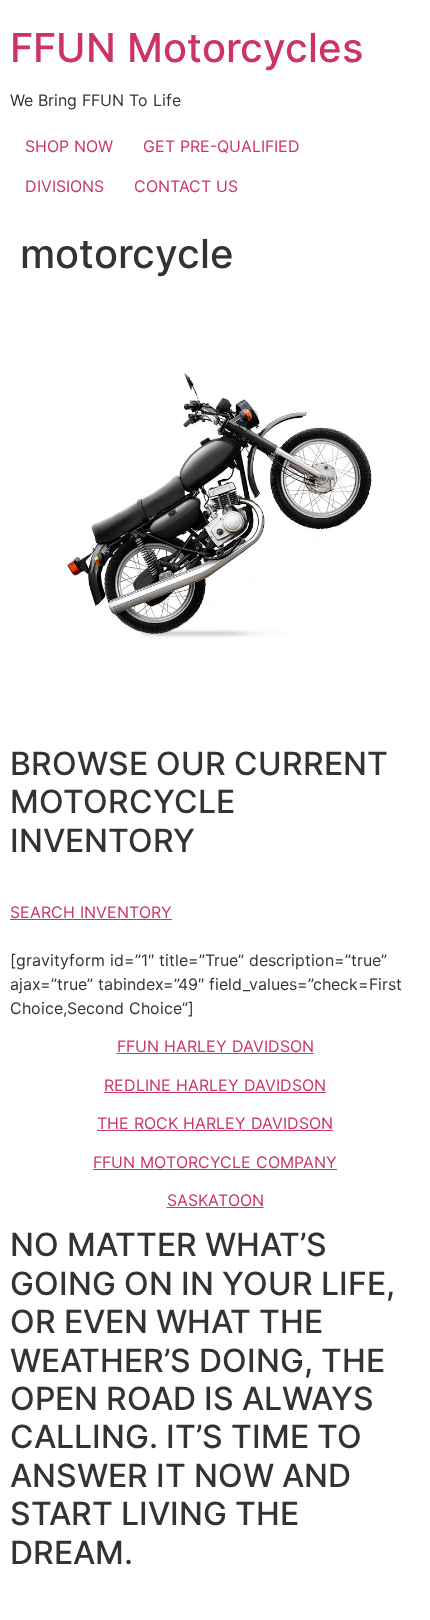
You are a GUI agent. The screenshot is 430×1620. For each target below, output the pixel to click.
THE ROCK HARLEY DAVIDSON (215, 1123)
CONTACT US (186, 186)
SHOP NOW (69, 146)
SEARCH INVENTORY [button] (91, 912)
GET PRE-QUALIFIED (221, 146)
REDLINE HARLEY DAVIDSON (215, 1085)
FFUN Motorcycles (186, 47)
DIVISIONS (64, 186)
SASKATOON (215, 1200)
